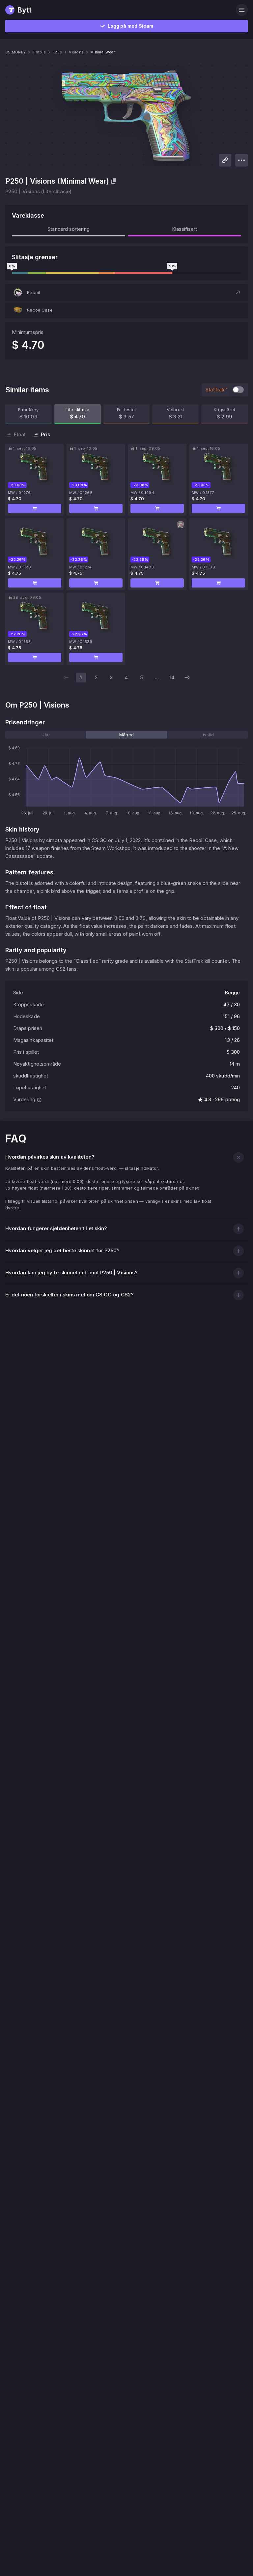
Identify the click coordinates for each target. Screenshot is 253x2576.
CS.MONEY (15, 52)
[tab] (46, 735)
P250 (57, 52)
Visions (76, 52)
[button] (126, 292)
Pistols (39, 52)
